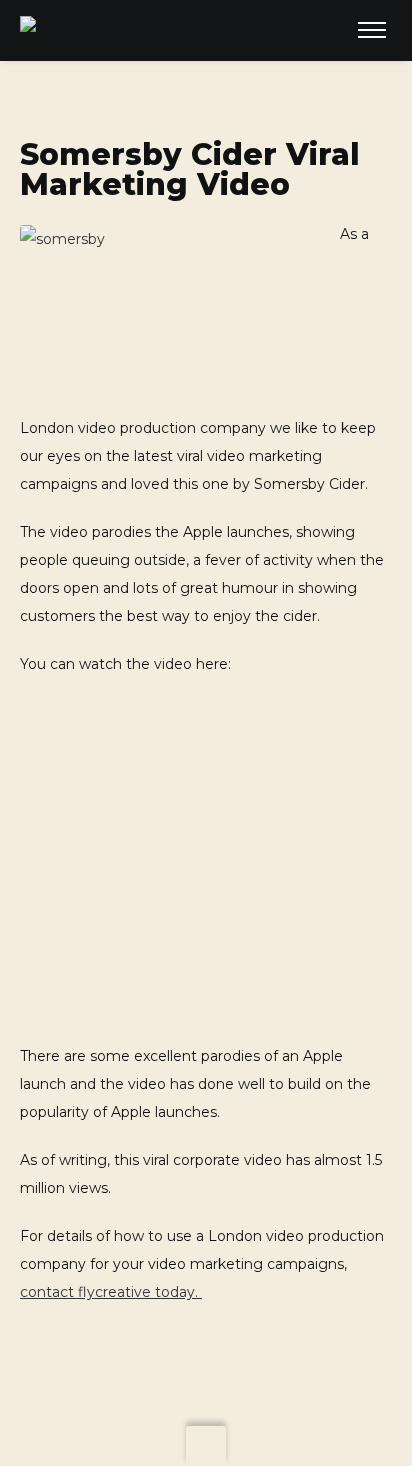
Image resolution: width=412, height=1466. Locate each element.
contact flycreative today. (111, 1292)
